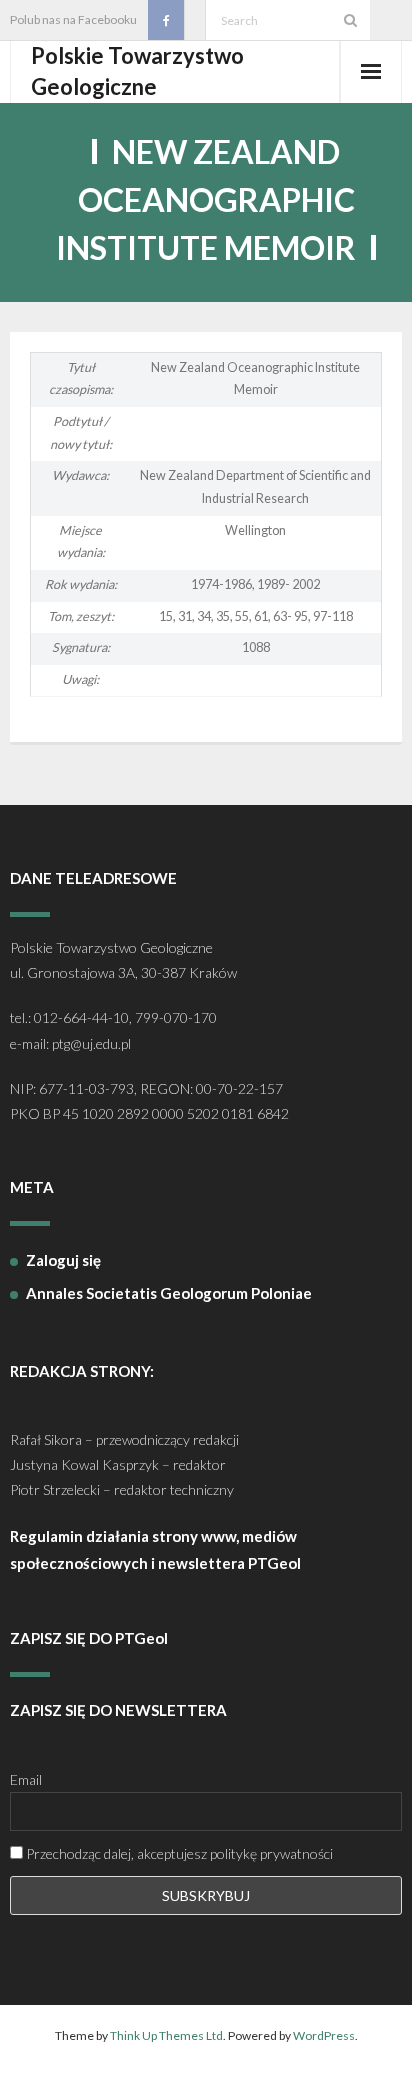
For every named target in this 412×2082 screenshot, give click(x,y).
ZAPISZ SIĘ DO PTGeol (89, 1638)
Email (26, 1779)
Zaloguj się (63, 1260)
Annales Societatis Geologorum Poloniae (169, 1293)
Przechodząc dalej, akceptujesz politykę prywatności (178, 1853)
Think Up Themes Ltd (166, 2035)
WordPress (324, 2035)
